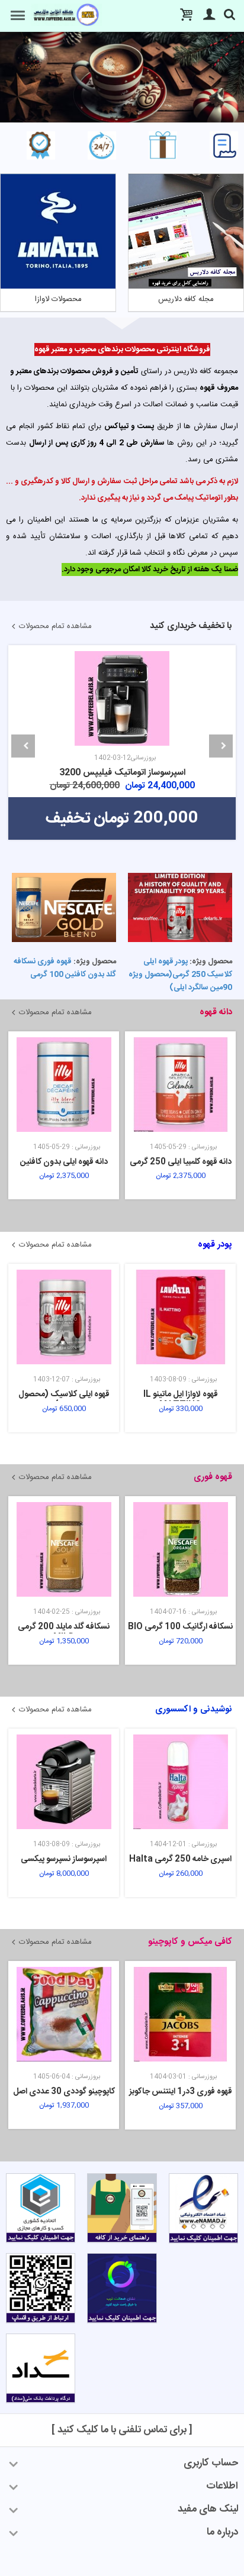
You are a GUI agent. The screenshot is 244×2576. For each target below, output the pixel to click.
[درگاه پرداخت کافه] (41, 2370)
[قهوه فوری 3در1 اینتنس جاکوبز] (64, 2014)
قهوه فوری (213, 1477)
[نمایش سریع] (233, 656)
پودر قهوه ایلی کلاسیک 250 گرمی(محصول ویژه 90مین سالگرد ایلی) (180, 975)
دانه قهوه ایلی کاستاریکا (180, 1162)
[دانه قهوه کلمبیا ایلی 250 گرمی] (64, 1085)
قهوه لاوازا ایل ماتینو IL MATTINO (64, 1400)
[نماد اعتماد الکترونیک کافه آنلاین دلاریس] (203, 2211)
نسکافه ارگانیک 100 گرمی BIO (64, 1627)
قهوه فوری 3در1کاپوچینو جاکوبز (181, 2092)
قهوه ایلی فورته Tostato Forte (180, 1400)
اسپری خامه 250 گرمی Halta (64, 1859)
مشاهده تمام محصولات (55, 626)
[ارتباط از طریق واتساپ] (41, 2290)
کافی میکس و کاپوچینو (190, 1942)
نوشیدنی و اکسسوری (194, 1709)
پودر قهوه (215, 1245)
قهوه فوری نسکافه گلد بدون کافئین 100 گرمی (65, 968)
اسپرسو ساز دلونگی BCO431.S (122, 678)
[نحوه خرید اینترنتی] (122, 2210)
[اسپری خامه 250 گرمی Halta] (64, 1782)
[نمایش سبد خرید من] (181, 16)
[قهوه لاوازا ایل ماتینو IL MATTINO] (64, 1317)
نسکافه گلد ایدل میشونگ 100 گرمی (180, 1632)
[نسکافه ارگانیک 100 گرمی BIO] (64, 1549)
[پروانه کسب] (41, 2210)
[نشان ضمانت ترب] (122, 2290)
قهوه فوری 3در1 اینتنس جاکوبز (64, 2092)
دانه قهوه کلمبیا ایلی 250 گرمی (64, 1162)
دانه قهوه (216, 1012)
